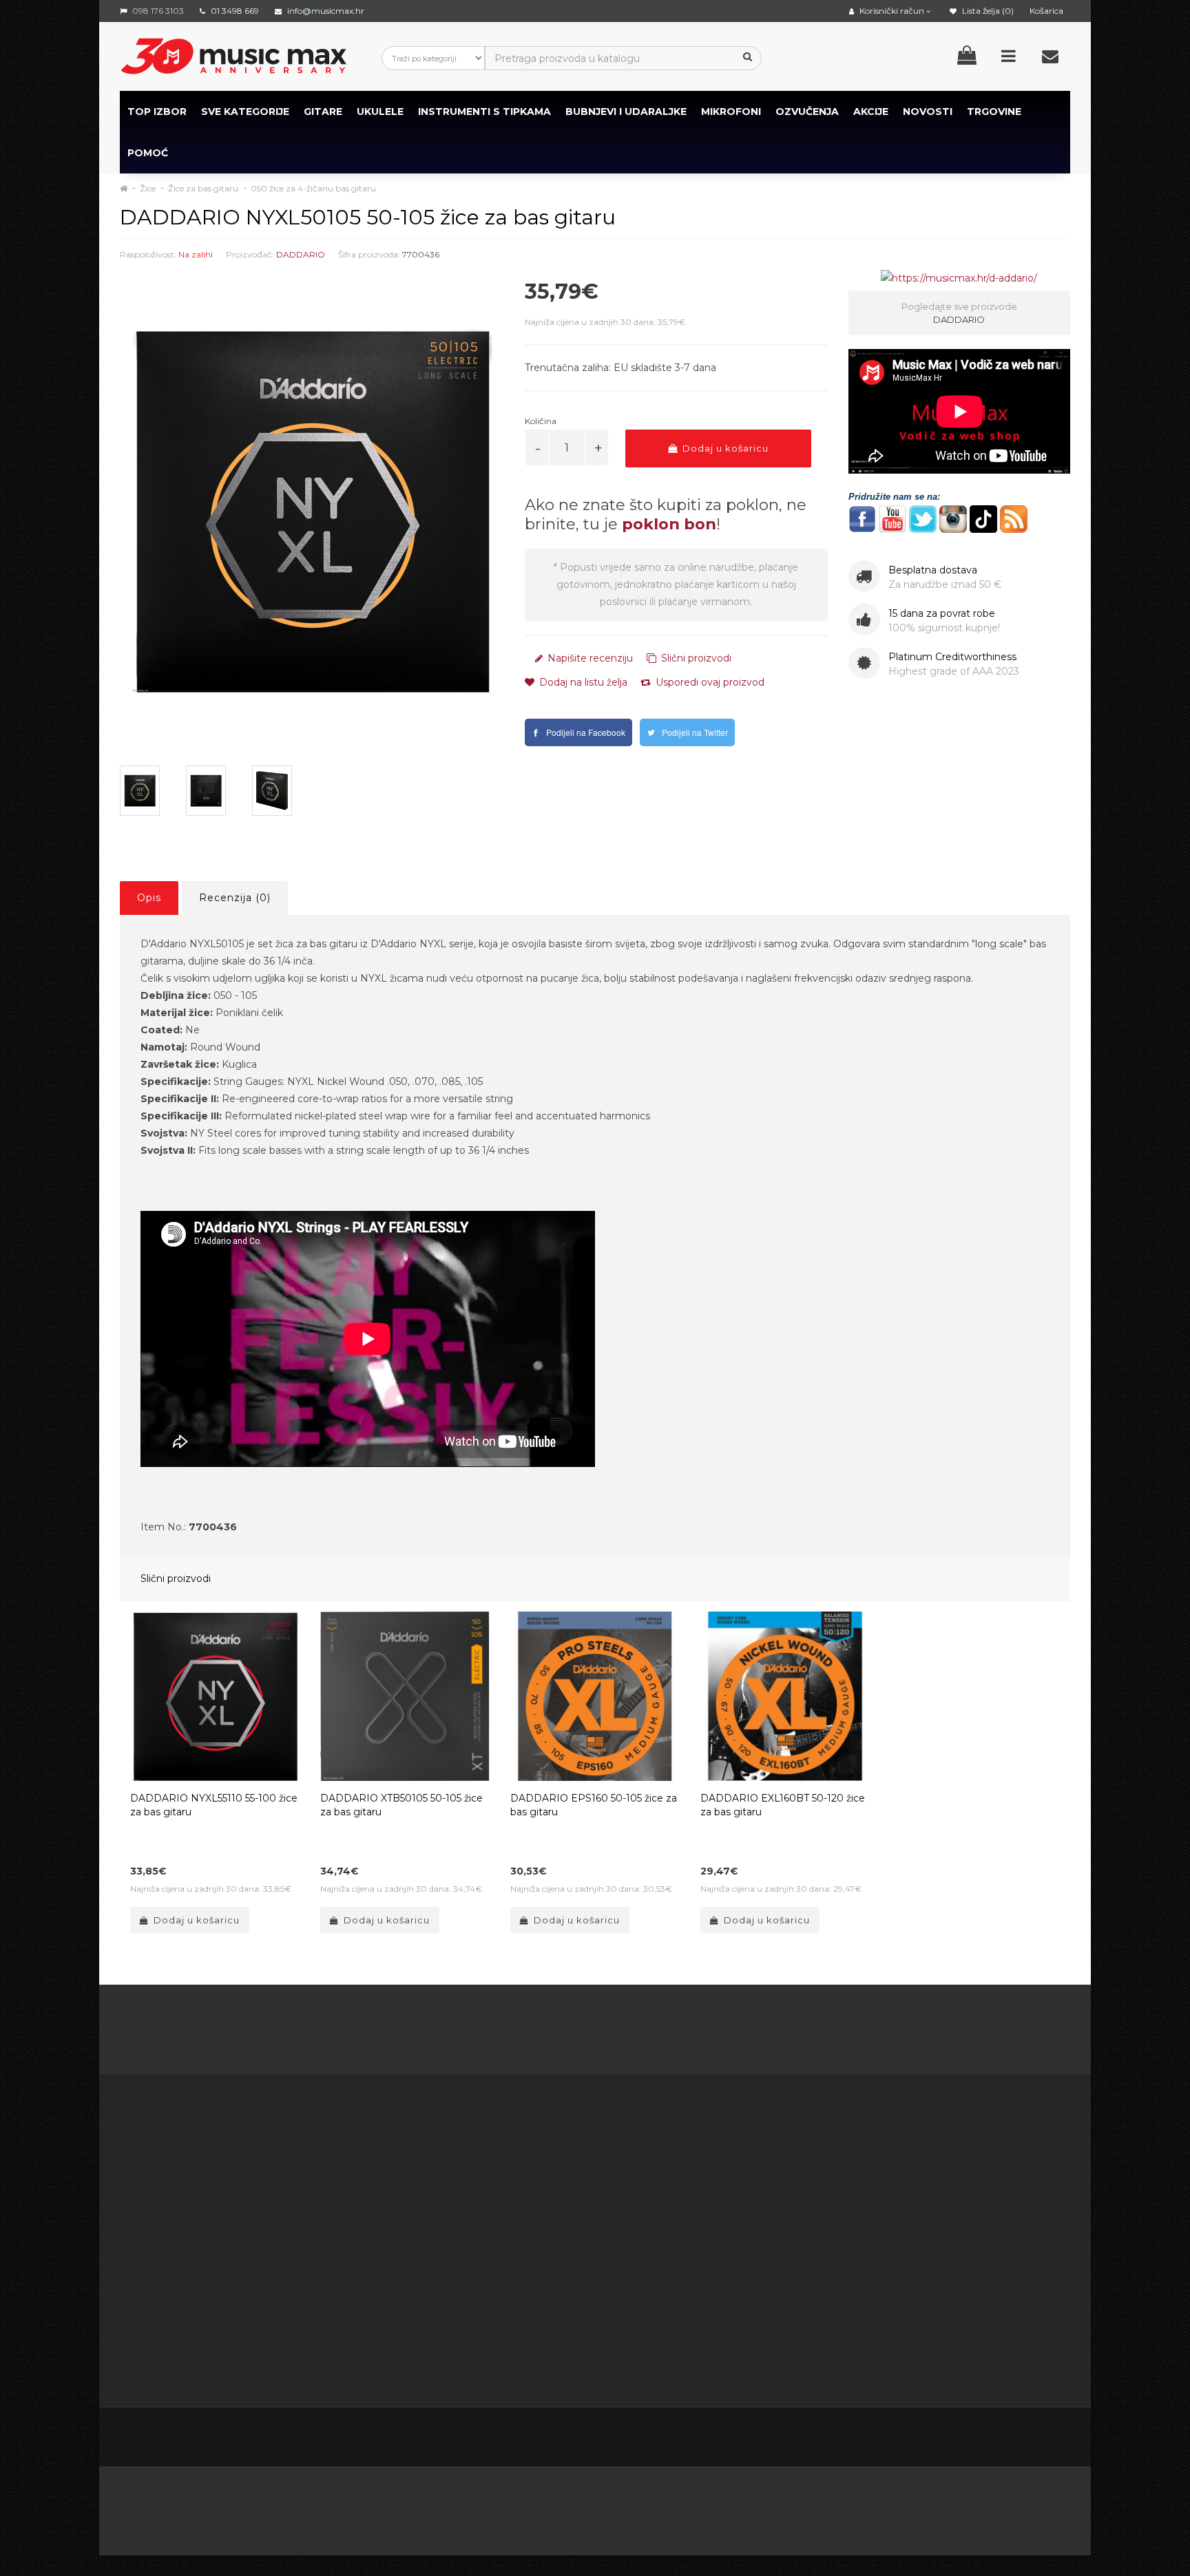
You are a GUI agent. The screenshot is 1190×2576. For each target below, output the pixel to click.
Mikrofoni (731, 112)
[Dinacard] (734, 2507)
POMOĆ (148, 153)
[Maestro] (883, 2507)
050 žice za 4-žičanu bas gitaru (313, 188)
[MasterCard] (812, 2507)
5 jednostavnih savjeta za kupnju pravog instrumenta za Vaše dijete (595, 2032)
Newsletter (740, 2205)
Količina (541, 421)
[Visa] (954, 2507)
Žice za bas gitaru (203, 188)
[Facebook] (913, 2439)
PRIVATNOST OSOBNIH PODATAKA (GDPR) (499, 2274)
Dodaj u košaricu (724, 448)
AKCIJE (871, 112)
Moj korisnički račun (625, 2171)
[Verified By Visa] (450, 2507)
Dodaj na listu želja (582, 682)
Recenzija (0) (235, 898)
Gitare (323, 112)
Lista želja (602, 2222)
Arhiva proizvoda (753, 2239)
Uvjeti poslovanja (484, 2188)
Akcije (728, 2188)
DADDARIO (301, 254)
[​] (862, 518)
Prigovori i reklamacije (496, 2308)
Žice (148, 188)
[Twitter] (942, 2439)
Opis (149, 898)
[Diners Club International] (589, 2507)
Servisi (459, 2360)
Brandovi (734, 2153)
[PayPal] (1023, 2507)
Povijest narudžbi (619, 2205)
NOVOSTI (928, 112)
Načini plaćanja (479, 2239)
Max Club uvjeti (480, 2343)
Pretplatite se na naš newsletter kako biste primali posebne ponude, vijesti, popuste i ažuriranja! (951, 2171)
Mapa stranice (747, 2222)
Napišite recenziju (589, 658)
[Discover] (656, 2507)
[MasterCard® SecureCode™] (367, 2507)
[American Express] (522, 2507)
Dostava (463, 2171)
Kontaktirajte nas (619, 2153)
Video (204, 2343)
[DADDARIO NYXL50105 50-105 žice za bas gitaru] (312, 511)
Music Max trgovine (491, 2325)
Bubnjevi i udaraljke (626, 112)
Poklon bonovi (748, 2171)
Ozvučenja (807, 112)
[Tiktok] (1058, 2438)
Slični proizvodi (695, 658)
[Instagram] (1029, 2439)
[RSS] (971, 2439)
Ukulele (380, 112)
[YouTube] (1000, 2439)
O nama (162, 2308)
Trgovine (994, 112)
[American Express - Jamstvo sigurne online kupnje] (267, 2507)
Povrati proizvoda (620, 2188)
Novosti (732, 2257)
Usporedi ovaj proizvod (709, 682)
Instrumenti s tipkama (484, 112)
